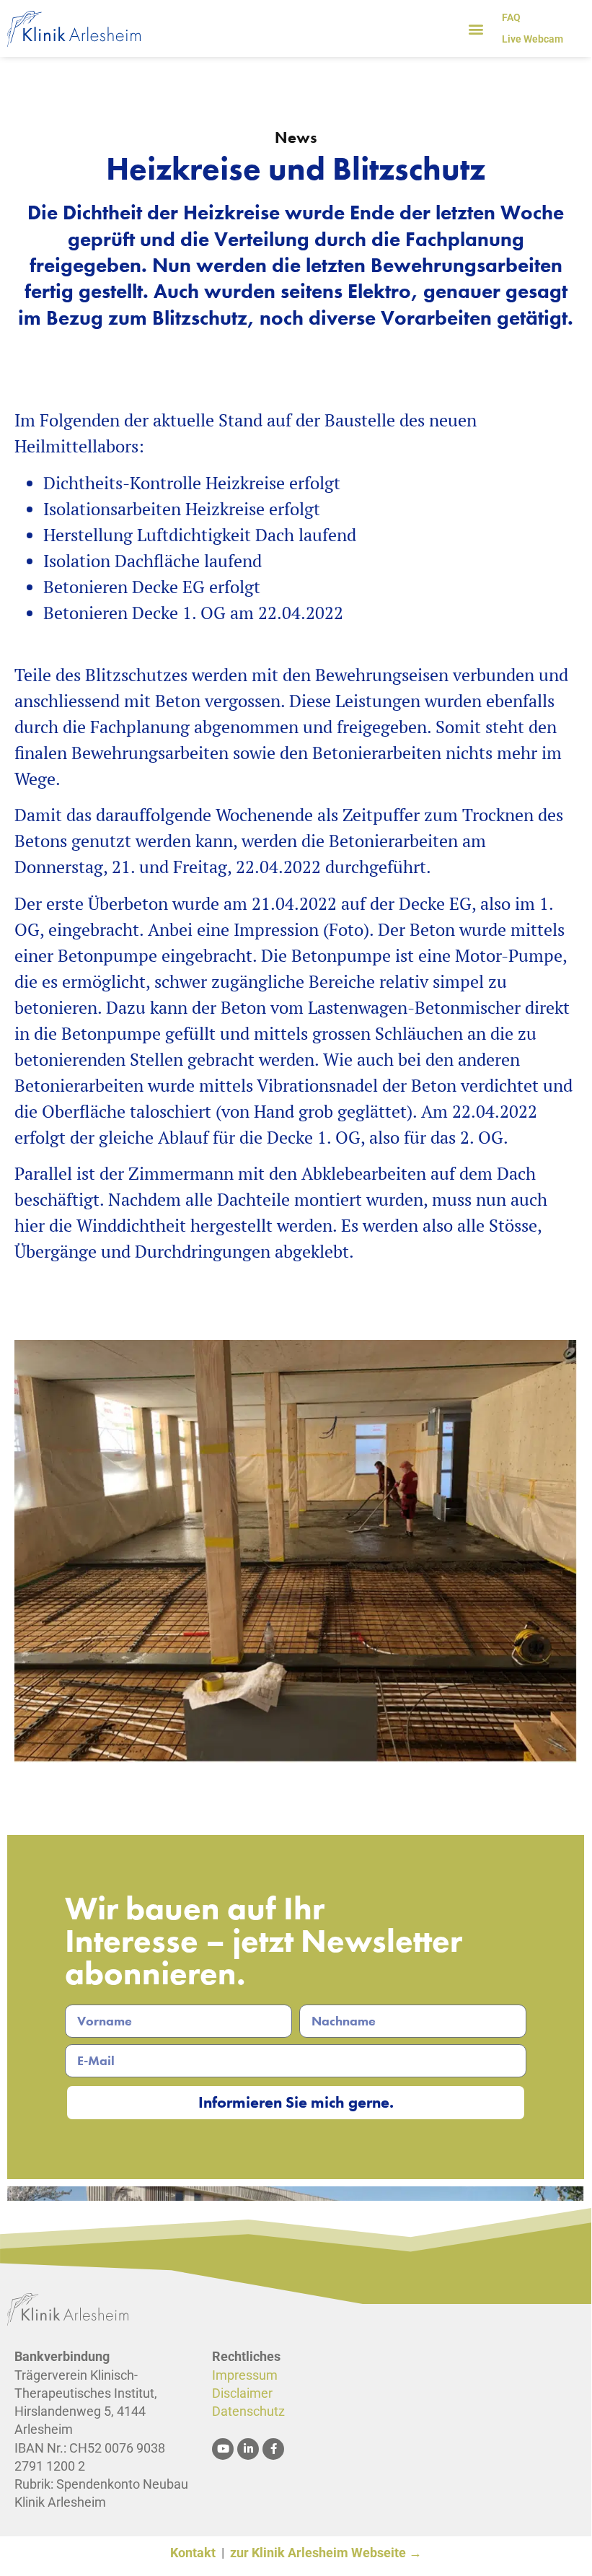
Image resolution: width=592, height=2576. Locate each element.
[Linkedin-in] (248, 2449)
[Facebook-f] (273, 2449)
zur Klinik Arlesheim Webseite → (326, 2553)
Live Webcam (533, 39)
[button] (476, 29)
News (296, 137)
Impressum (245, 2375)
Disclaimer (242, 2393)
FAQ (511, 17)
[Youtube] (223, 2449)
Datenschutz (248, 2411)
